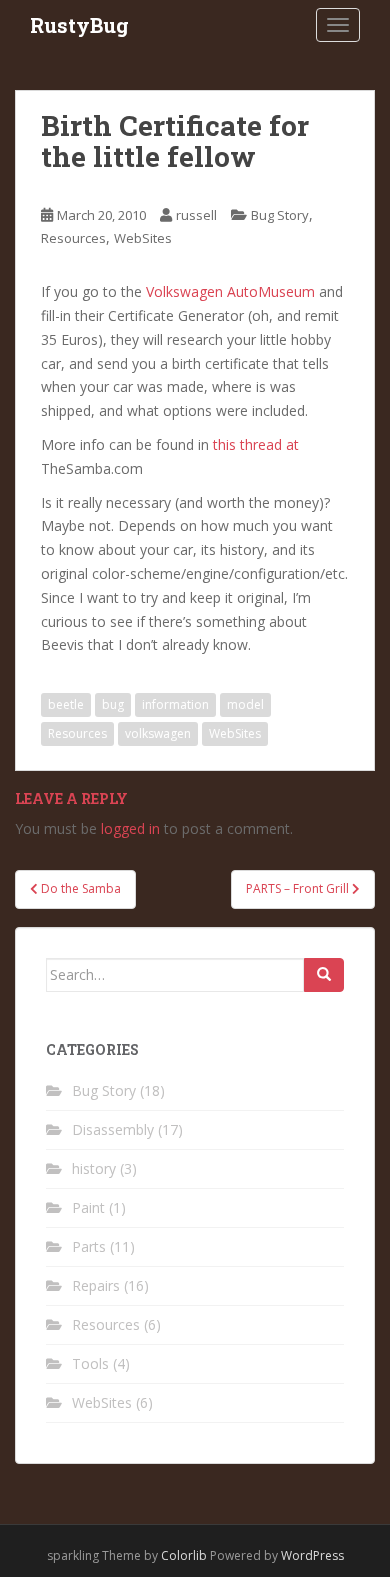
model (245, 704)
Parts (89, 1246)
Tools (90, 1363)
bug (113, 704)
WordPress (312, 1555)
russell (196, 215)
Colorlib (184, 1555)
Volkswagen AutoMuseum (230, 291)
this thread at (256, 444)
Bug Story (280, 215)
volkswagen (158, 733)
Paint (88, 1207)
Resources (73, 238)
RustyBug (79, 25)
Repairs (96, 1285)
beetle (66, 704)
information (175, 704)
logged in (130, 828)
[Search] (324, 975)
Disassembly (113, 1129)
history (94, 1168)
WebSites (143, 238)
